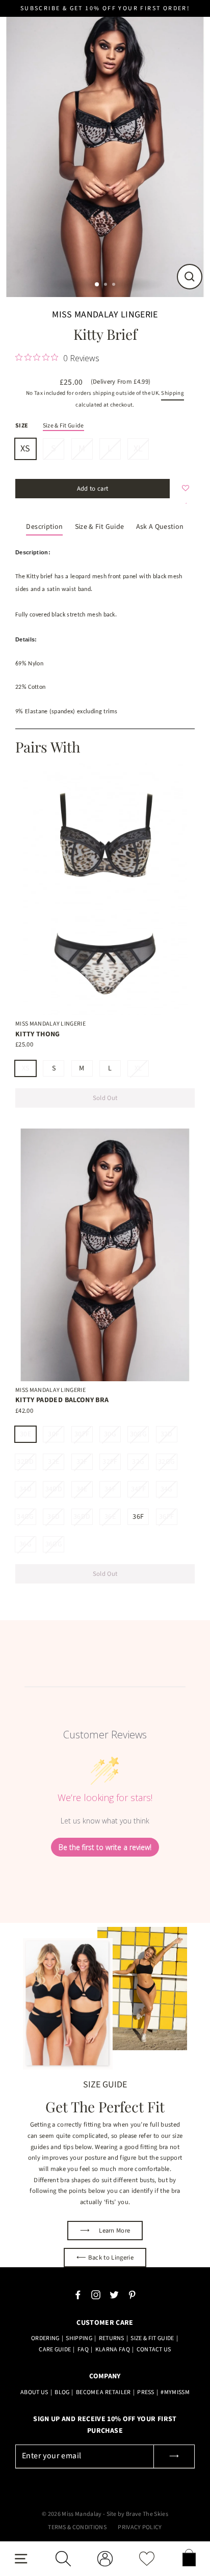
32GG (166, 1462)
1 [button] (97, 285)
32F (82, 1462)
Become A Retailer (103, 2392)
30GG (138, 1434)
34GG (25, 1517)
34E (82, 1489)
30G (110, 1434)
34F (110, 1489)
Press (146, 2392)
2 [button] (107, 285)
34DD (54, 1489)
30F (54, 1434)
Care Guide (55, 2350)
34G (167, 1489)
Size (22, 426)
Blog (62, 2392)
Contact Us (154, 2350)
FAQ (83, 2350)
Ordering (45, 2338)
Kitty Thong (38, 1034)
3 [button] (115, 285)
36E (110, 1517)
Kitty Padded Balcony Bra (62, 1400)
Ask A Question (160, 527)
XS (25, 449)
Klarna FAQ (113, 2350)
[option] (105, 149)
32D (167, 1434)
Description (44, 527)
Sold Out (105, 1098)
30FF (82, 1434)
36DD (82, 1517)
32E (54, 1462)
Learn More (105, 2231)
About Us (34, 2392)
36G (25, 1544)
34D (25, 1489)
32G (138, 1462)
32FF (110, 1462)
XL (138, 449)
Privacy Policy (140, 2527)
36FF (166, 1517)
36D (54, 1517)
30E (25, 1434)
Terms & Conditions (77, 2527)
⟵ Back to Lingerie (105, 2258)
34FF (138, 1489)
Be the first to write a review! (105, 1847)
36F (138, 1517)
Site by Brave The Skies (137, 2514)
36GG (54, 1544)
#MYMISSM (175, 2392)
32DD (25, 1462)
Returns (112, 2338)
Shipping (173, 393)
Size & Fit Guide (63, 426)
